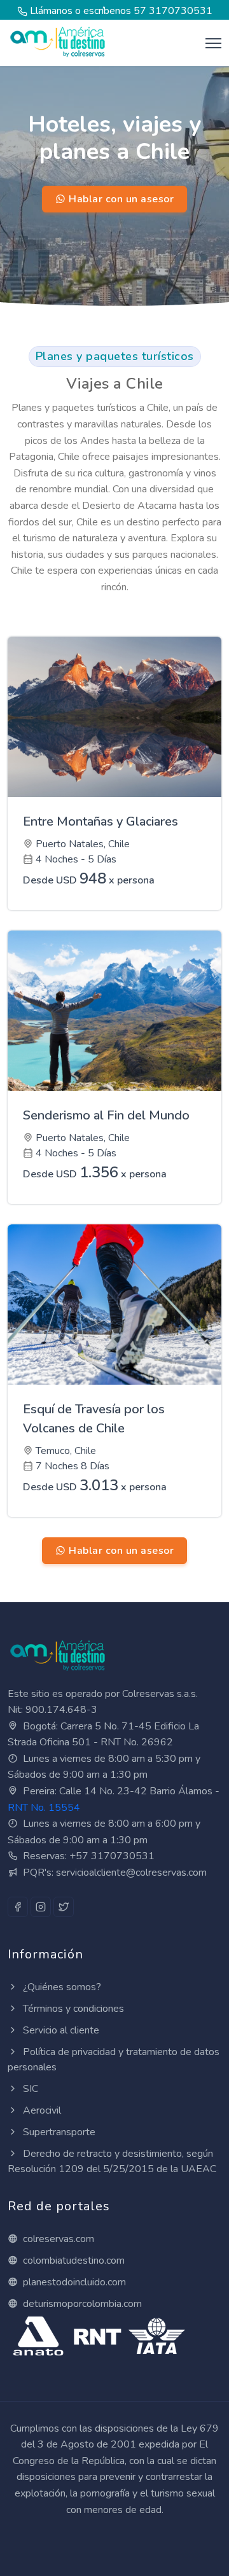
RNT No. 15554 (44, 1808)
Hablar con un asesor (120, 199)
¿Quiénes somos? (61, 1987)
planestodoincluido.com (73, 2282)
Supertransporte (58, 2132)
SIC (29, 2089)
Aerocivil (41, 2110)
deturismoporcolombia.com (81, 2304)
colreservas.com (57, 2239)
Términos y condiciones (72, 2009)
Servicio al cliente (60, 2030)
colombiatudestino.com (73, 2261)
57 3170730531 (173, 11)
